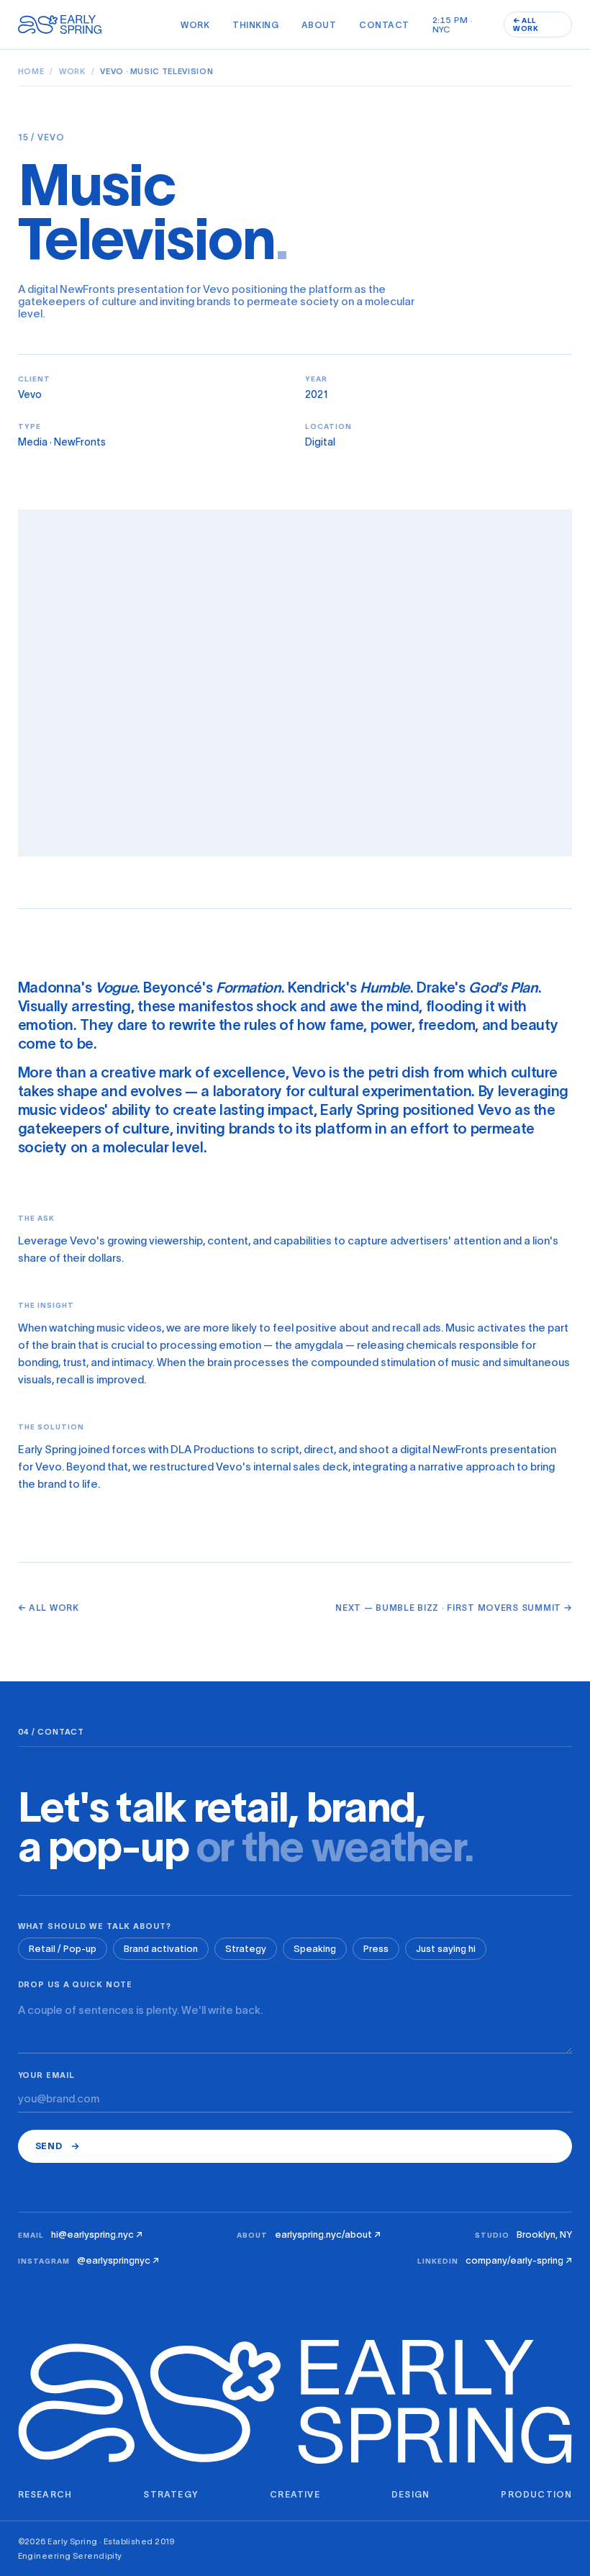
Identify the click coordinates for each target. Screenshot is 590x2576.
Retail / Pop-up (63, 1949)
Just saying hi (446, 1949)
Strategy (246, 1949)
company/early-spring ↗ (519, 2260)
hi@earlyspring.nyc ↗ (97, 2234)
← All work (49, 1608)
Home (31, 71)
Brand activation (161, 1949)
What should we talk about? (95, 1926)
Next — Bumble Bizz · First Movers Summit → (454, 1608)
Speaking (315, 1949)
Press (376, 1949)
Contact (384, 25)
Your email (46, 2075)
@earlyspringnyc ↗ (118, 2260)
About (319, 25)
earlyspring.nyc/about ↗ (328, 2234)
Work (195, 25)
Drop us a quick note (76, 1984)
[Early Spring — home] (63, 24)
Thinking (255, 25)
